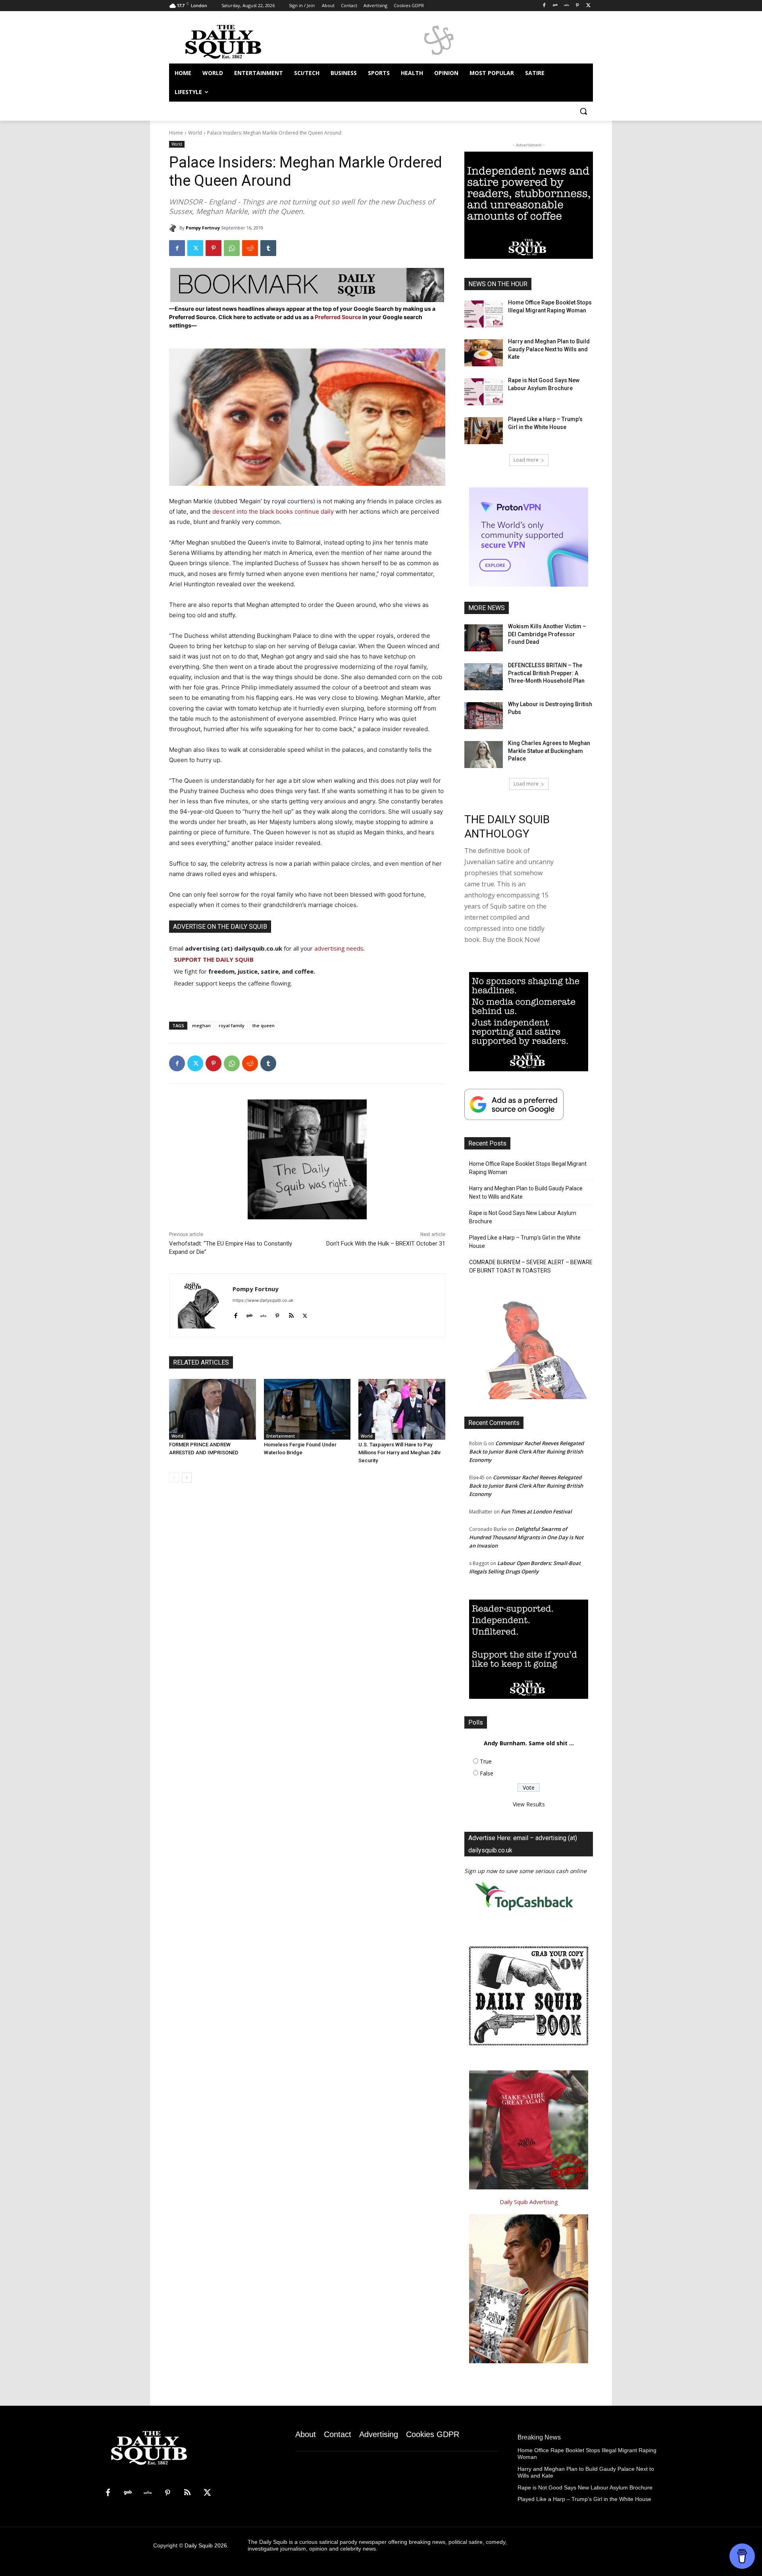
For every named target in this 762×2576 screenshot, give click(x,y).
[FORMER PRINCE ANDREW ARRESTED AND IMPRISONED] (213, 1409)
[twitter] (305, 1314)
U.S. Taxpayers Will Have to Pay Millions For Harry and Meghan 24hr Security (400, 1453)
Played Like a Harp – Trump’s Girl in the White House (525, 1242)
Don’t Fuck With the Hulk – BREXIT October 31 (386, 1244)
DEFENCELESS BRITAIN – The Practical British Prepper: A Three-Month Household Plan (546, 673)
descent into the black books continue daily (273, 511)
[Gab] (555, 6)
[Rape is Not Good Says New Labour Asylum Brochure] (484, 392)
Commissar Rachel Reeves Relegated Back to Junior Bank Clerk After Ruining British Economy (526, 1452)
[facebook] (236, 1314)
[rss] (291, 1314)
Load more (526, 460)
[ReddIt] (250, 248)
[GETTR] (567, 6)
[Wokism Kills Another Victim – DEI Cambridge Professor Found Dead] (484, 638)
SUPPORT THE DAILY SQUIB (214, 959)
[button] (583, 111)
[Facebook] (544, 6)
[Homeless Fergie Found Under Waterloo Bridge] (307, 1409)
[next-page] (187, 1478)
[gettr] (263, 1314)
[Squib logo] (233, 41)
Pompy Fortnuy (203, 228)
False (487, 1773)
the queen (264, 1025)
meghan (201, 1025)
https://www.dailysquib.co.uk (263, 1300)
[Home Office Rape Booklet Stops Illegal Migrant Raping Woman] (484, 314)
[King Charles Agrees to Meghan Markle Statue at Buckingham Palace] (484, 755)
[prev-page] (174, 1478)
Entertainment (281, 1436)
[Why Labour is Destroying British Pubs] (484, 716)
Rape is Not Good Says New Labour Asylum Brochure (523, 1217)
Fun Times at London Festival (536, 1511)
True (486, 1761)
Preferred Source (339, 317)
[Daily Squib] (174, 228)
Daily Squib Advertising (529, 2202)
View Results (529, 1804)
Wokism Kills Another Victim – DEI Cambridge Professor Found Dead (547, 634)
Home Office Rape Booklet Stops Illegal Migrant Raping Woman (528, 1168)
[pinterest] (277, 1314)
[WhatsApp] (232, 248)
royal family (232, 1025)
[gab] (249, 1314)
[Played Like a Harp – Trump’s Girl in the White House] (484, 431)
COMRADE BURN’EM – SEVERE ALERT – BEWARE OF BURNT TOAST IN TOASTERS (531, 1266)
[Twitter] (588, 6)
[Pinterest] (577, 6)
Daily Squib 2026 (206, 2545)
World (195, 133)
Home (176, 133)
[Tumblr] (268, 248)
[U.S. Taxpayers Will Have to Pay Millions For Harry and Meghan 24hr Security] (402, 1409)
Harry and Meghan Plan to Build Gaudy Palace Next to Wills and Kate (549, 349)
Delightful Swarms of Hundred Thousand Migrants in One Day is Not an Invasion (526, 1537)
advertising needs (339, 948)
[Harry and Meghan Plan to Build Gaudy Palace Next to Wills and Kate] (484, 353)
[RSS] (187, 2493)
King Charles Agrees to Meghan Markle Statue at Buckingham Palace (549, 751)
